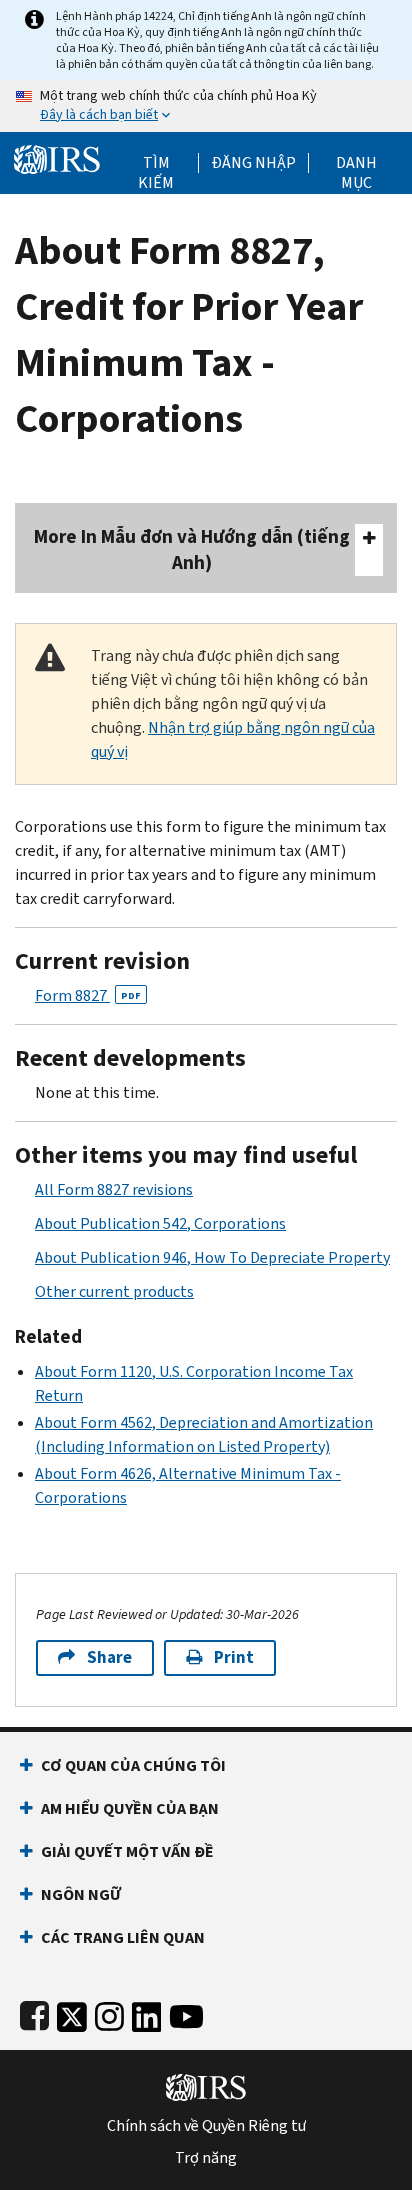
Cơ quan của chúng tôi (133, 1765)
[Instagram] (109, 2012)
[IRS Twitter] (72, 2012)
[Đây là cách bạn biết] (206, 106)
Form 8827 (88, 995)
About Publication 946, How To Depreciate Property (212, 1257)
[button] (253, 163)
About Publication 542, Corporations (160, 1223)
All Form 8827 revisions (114, 1189)
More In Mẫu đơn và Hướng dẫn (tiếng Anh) (192, 549)
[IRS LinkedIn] (147, 2012)
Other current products (114, 1291)
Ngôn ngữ (81, 1894)
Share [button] (109, 1657)
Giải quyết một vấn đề (127, 1851)
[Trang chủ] (57, 157)
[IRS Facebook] (34, 2012)
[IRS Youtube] (186, 2012)
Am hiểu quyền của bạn (130, 1808)
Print (234, 1657)
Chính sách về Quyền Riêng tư (206, 2126)
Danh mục (356, 163)
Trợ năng (206, 2158)
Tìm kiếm (156, 163)
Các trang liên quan (123, 1937)
